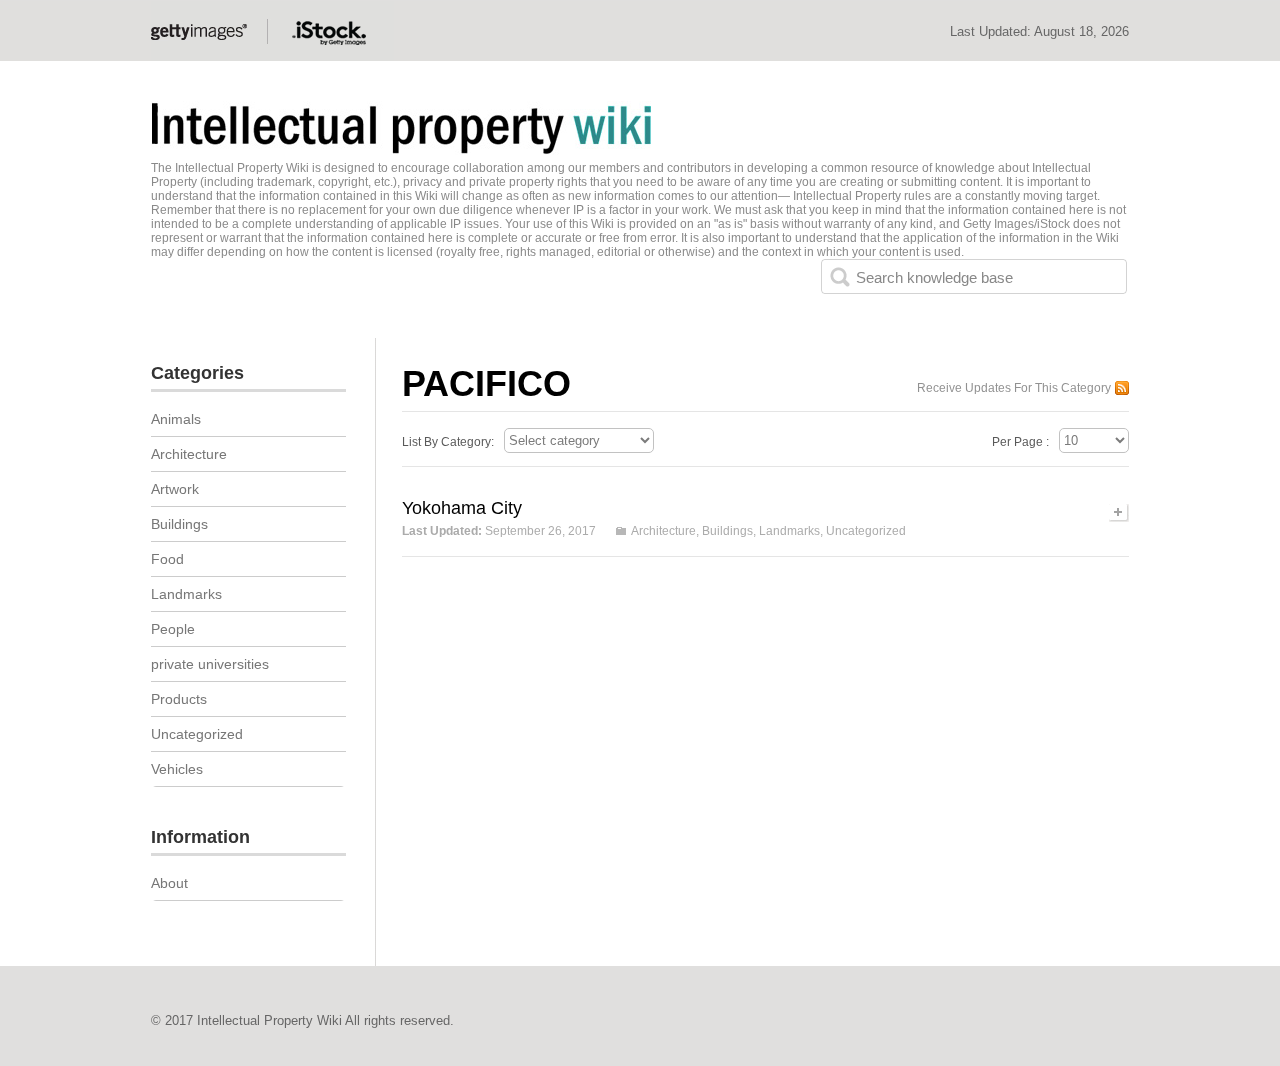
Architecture (663, 531)
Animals (176, 419)
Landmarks (789, 531)
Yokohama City (462, 508)
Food (167, 559)
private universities (210, 664)
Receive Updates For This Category (1014, 388)
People (173, 629)
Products (179, 699)
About (169, 883)
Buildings (727, 531)
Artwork (175, 489)
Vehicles (177, 769)
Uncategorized (866, 531)
